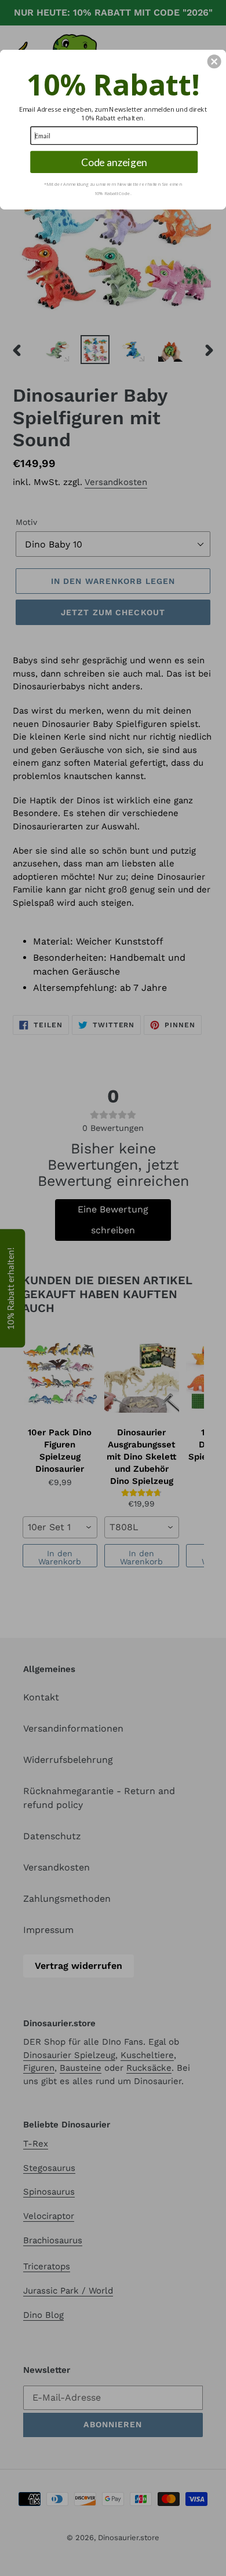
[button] (214, 61)
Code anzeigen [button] (114, 162)
